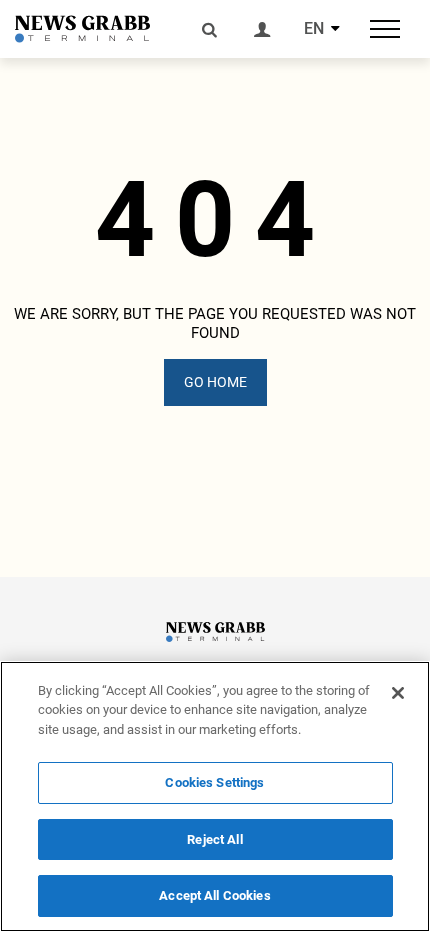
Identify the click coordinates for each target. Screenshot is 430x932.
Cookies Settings (214, 782)
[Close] (398, 693)
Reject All (214, 839)
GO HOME (215, 382)
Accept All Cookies (214, 895)
